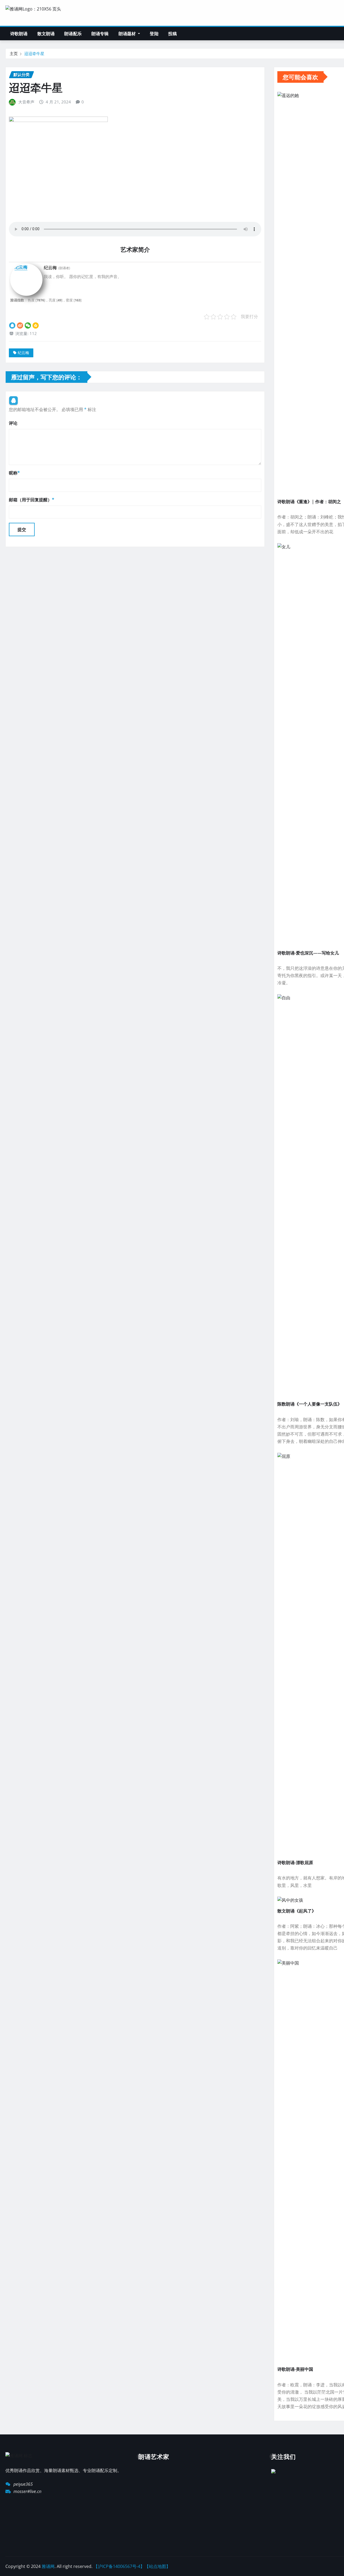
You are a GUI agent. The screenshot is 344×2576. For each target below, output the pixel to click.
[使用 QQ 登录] (13, 401)
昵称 (14, 473)
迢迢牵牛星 (34, 53)
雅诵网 (48, 2566)
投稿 (173, 34)
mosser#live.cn (27, 2491)
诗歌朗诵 (19, 34)
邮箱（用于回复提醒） (32, 500)
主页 (14, 53)
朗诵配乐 (73, 34)
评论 (13, 423)
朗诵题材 (128, 34)
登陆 (154, 34)
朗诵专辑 (100, 34)
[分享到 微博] (20, 325)
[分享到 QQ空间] (36, 325)
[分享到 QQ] (12, 325)
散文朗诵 (46, 34)
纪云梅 (23, 353)
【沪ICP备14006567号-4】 (119, 2566)
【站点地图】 (157, 2566)
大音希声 (26, 102)
